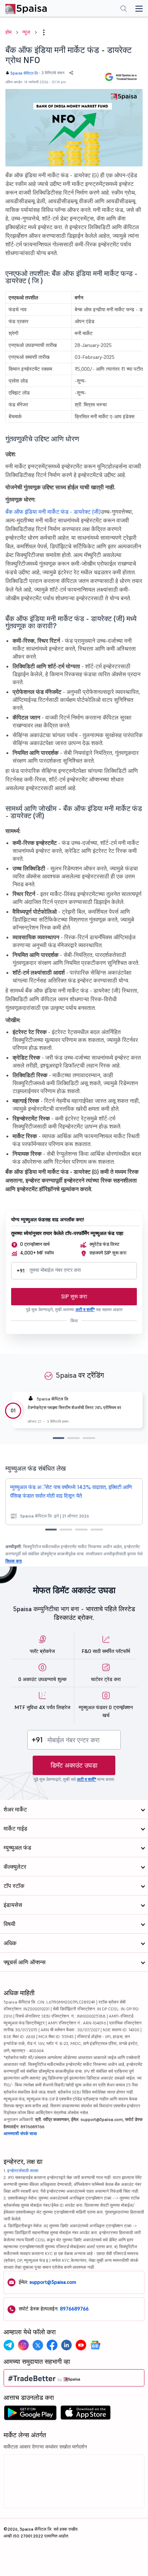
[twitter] (38, 2345)
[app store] (86, 2415)
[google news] (95, 2345)
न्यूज (26, 32)
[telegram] (9, 2345)
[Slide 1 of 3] (59, 1438)
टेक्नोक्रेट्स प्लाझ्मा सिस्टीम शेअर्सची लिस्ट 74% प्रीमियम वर (74, 1407)
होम (8, 32)
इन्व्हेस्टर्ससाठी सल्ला (23, 2171)
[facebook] (52, 2345)
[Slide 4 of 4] (97, 1530)
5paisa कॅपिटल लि (24, 73)
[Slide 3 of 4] (81, 1530)
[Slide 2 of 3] (73, 1438)
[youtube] (81, 2345)
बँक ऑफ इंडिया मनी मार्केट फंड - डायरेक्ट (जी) (53, 512)
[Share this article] (71, 73)
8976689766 (74, 2309)
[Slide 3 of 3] (89, 1438)
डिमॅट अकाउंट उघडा (74, 1765)
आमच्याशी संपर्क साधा (20, 2133)
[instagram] (23, 2345)
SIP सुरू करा (74, 1296)
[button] (44, 32)
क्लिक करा (14, 1561)
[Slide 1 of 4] (51, 1530)
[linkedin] (66, 2345)
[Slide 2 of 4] (66, 1530)
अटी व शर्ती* (85, 1309)
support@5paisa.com (53, 2282)
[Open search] (124, 9)
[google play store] (30, 2415)
